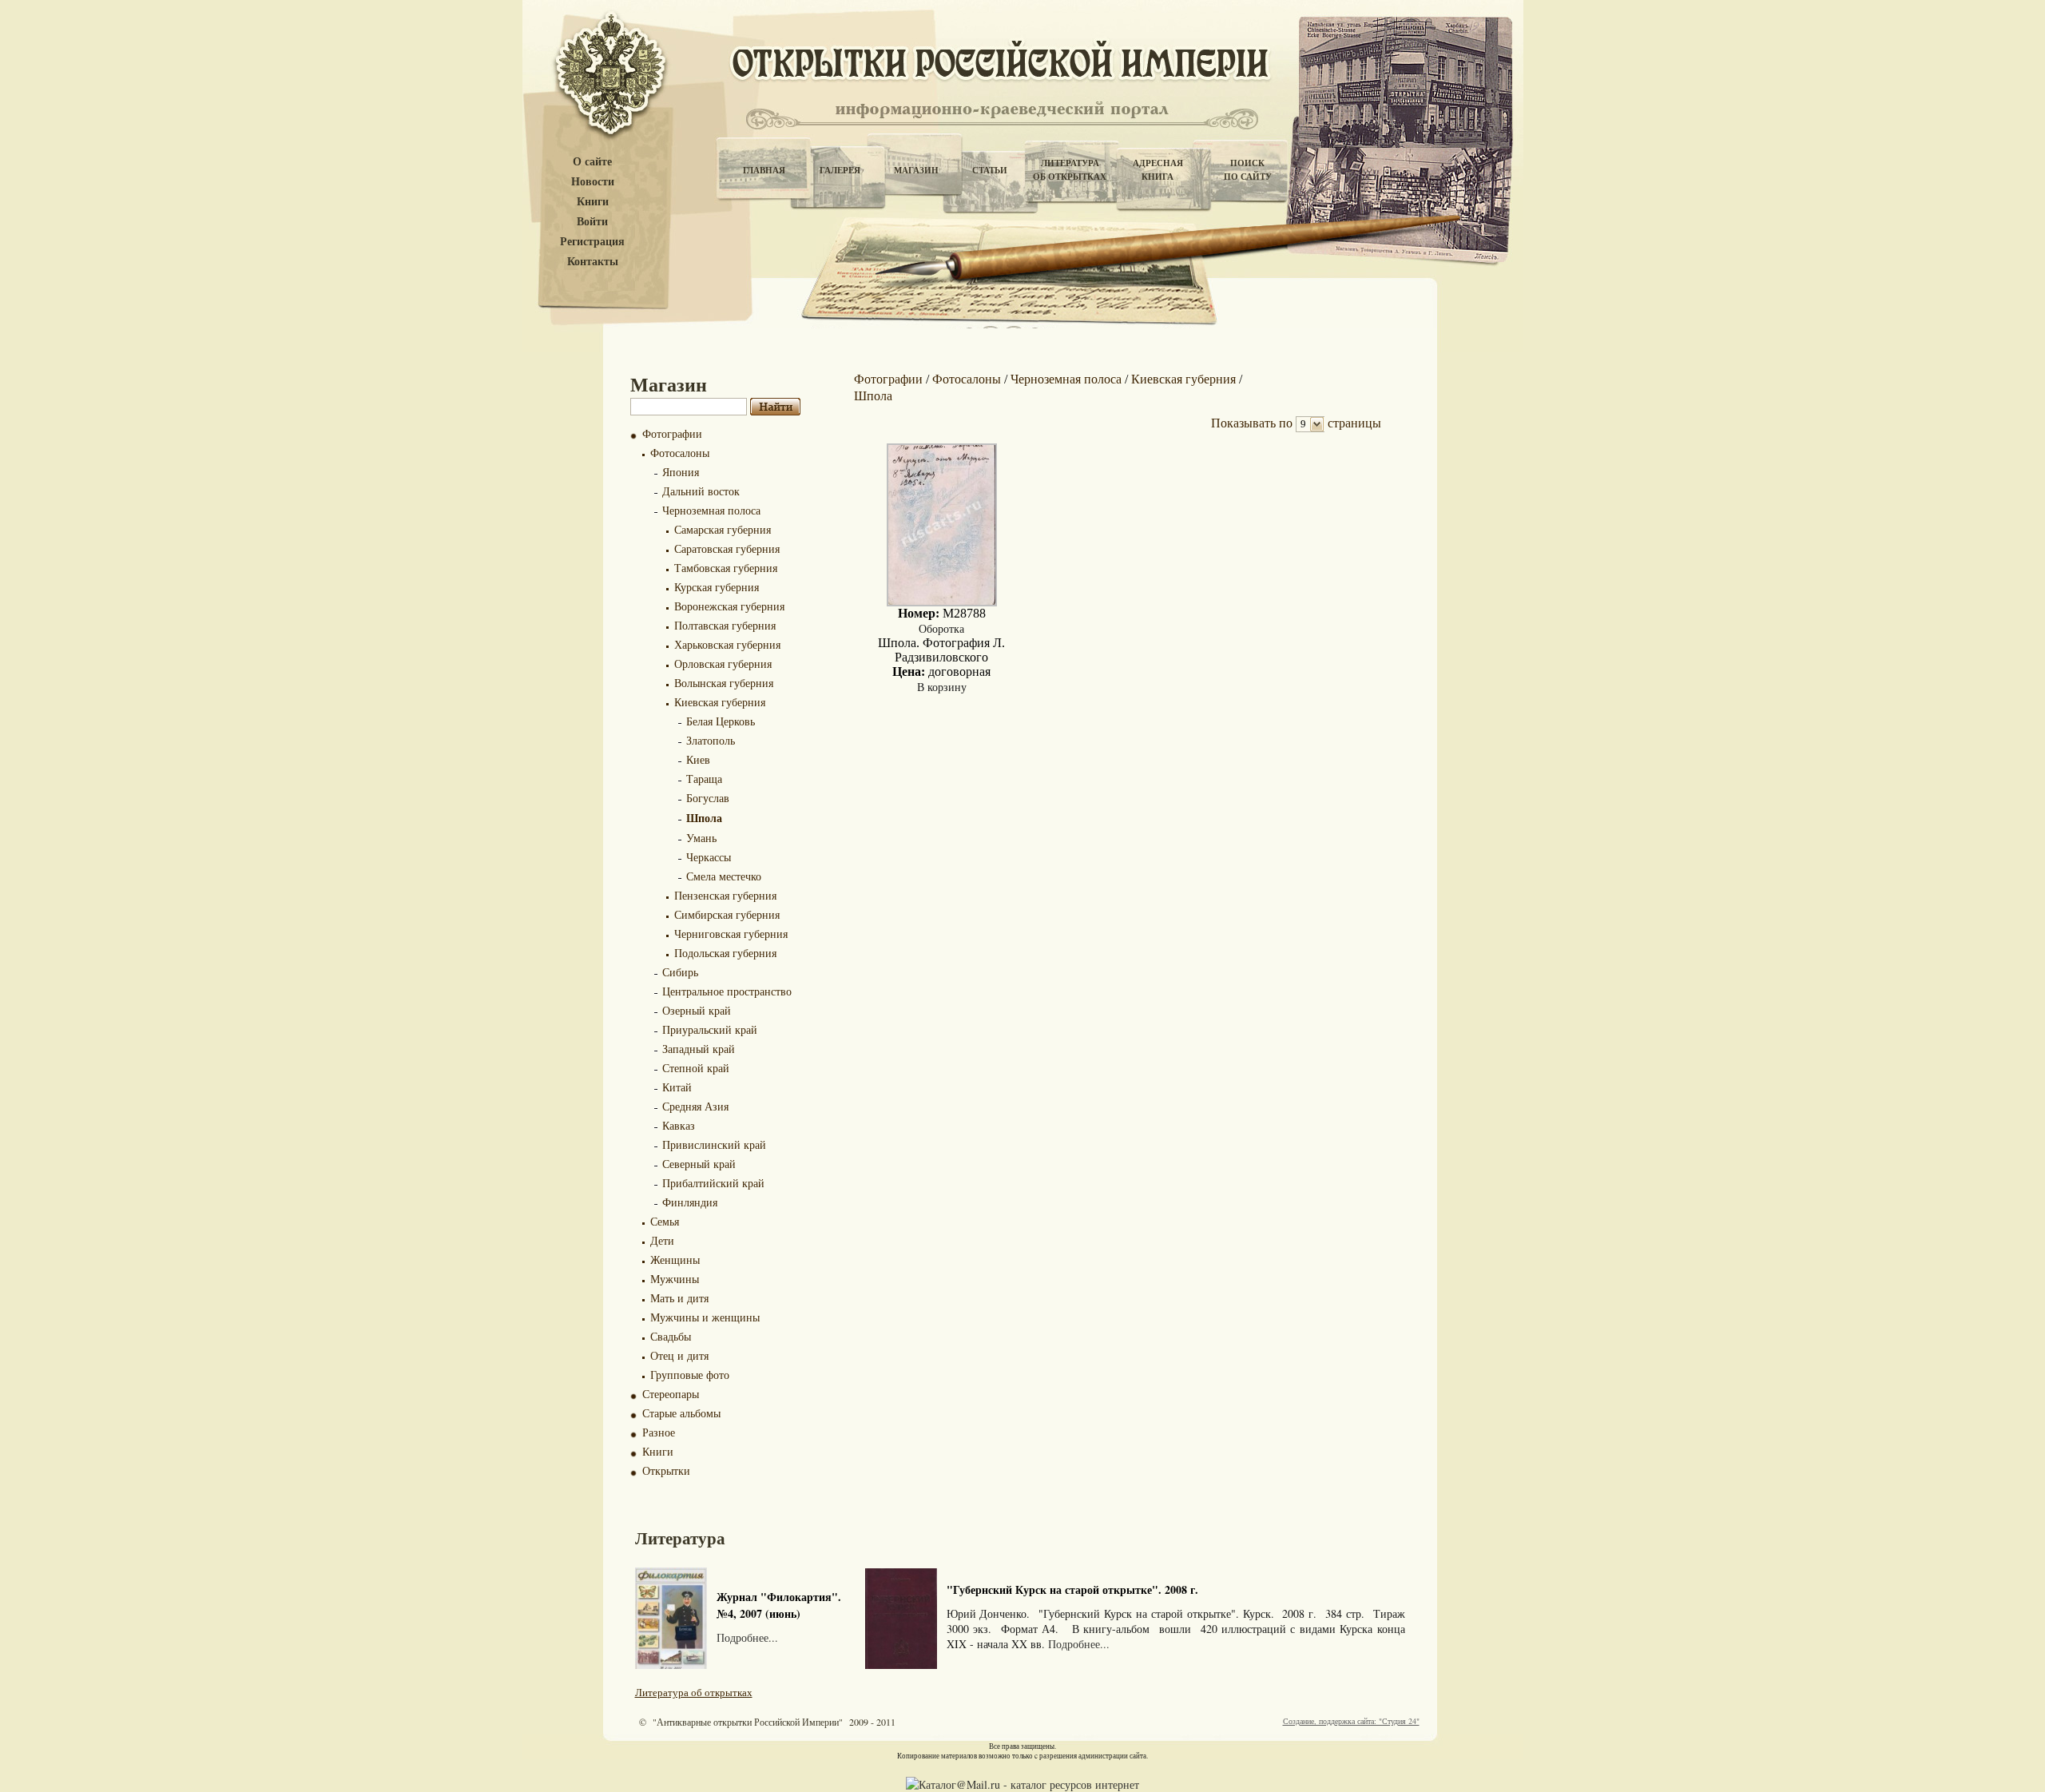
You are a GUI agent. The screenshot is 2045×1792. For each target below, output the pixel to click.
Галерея (840, 170)
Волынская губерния (724, 683)
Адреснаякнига (1158, 170)
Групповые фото (690, 1375)
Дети (662, 1240)
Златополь (711, 740)
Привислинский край (714, 1144)
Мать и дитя (679, 1298)
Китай (677, 1087)
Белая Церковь (721, 721)
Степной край (696, 1068)
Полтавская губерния (725, 625)
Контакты (593, 262)
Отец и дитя (679, 1355)
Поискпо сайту (1248, 170)
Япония (681, 472)
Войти (592, 222)
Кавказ (679, 1125)
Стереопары (671, 1394)
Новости (593, 182)
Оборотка (941, 628)
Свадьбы (671, 1336)
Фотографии (672, 433)
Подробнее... (747, 1637)
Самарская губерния (723, 529)
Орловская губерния (723, 664)
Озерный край (697, 1010)
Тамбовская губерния (726, 568)
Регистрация (592, 242)
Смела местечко (724, 876)
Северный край (699, 1164)
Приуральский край (710, 1029)
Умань (701, 838)
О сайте (592, 162)
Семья (665, 1221)
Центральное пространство (727, 991)
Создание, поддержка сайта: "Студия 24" (1351, 1721)
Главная (764, 170)
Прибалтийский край (713, 1183)
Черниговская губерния (731, 934)
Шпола (704, 818)
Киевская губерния (720, 702)
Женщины (675, 1260)
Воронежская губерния (729, 606)
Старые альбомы (681, 1413)
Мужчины (675, 1279)
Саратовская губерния (727, 548)
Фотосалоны (680, 453)
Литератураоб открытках (1070, 170)
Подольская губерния (725, 953)
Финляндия (690, 1202)
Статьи (990, 170)
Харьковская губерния (727, 644)
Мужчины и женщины (705, 1317)
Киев (698, 759)
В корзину (942, 687)
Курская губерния (717, 587)
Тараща (704, 779)
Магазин (916, 170)
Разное (659, 1432)
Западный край (699, 1049)
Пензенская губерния (725, 895)
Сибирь (680, 972)
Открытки (666, 1470)
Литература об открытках (694, 1692)
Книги (593, 202)
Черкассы (709, 857)
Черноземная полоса (711, 510)
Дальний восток (701, 491)
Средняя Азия (695, 1106)
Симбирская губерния (727, 914)
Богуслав (708, 798)
